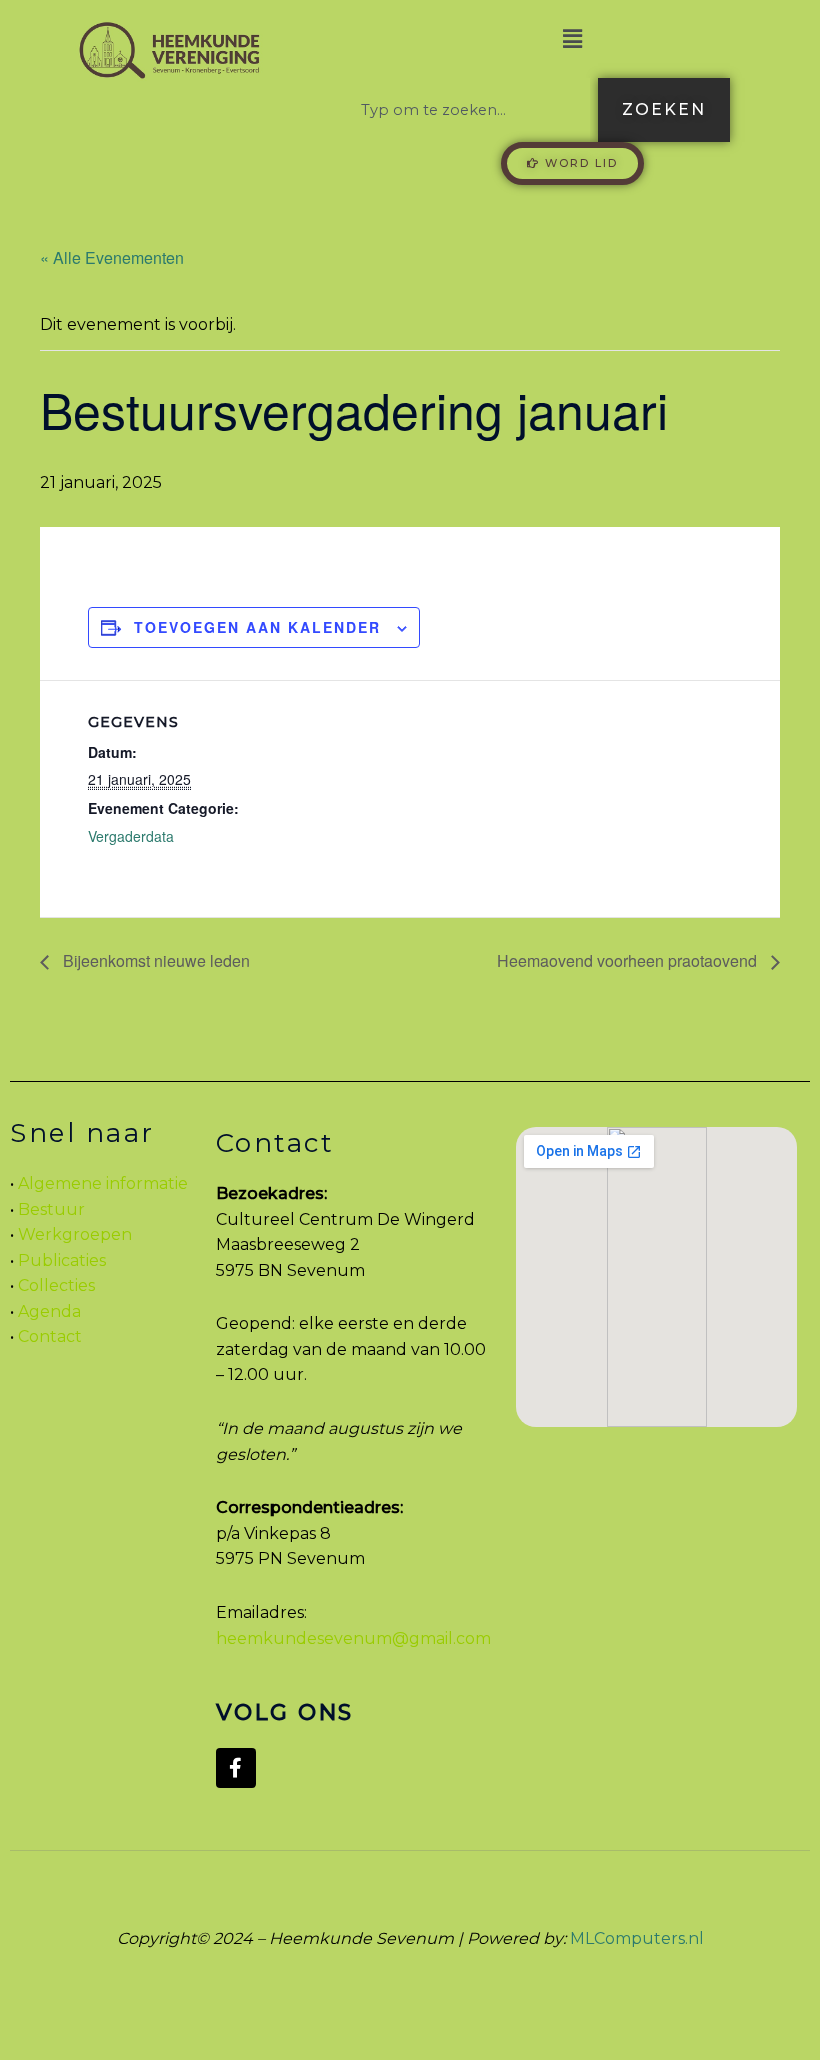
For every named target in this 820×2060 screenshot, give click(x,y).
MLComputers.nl (637, 1938)
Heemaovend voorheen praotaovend (629, 960)
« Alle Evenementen (112, 257)
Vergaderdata (131, 836)
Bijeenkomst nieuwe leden (154, 960)
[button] (572, 39)
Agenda (47, 1311)
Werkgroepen (75, 1234)
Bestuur (51, 1209)
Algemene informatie (103, 1183)
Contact (50, 1336)
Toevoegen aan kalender (257, 627)
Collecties (56, 1285)
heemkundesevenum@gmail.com (353, 1638)
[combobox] (467, 110)
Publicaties (62, 1260)
